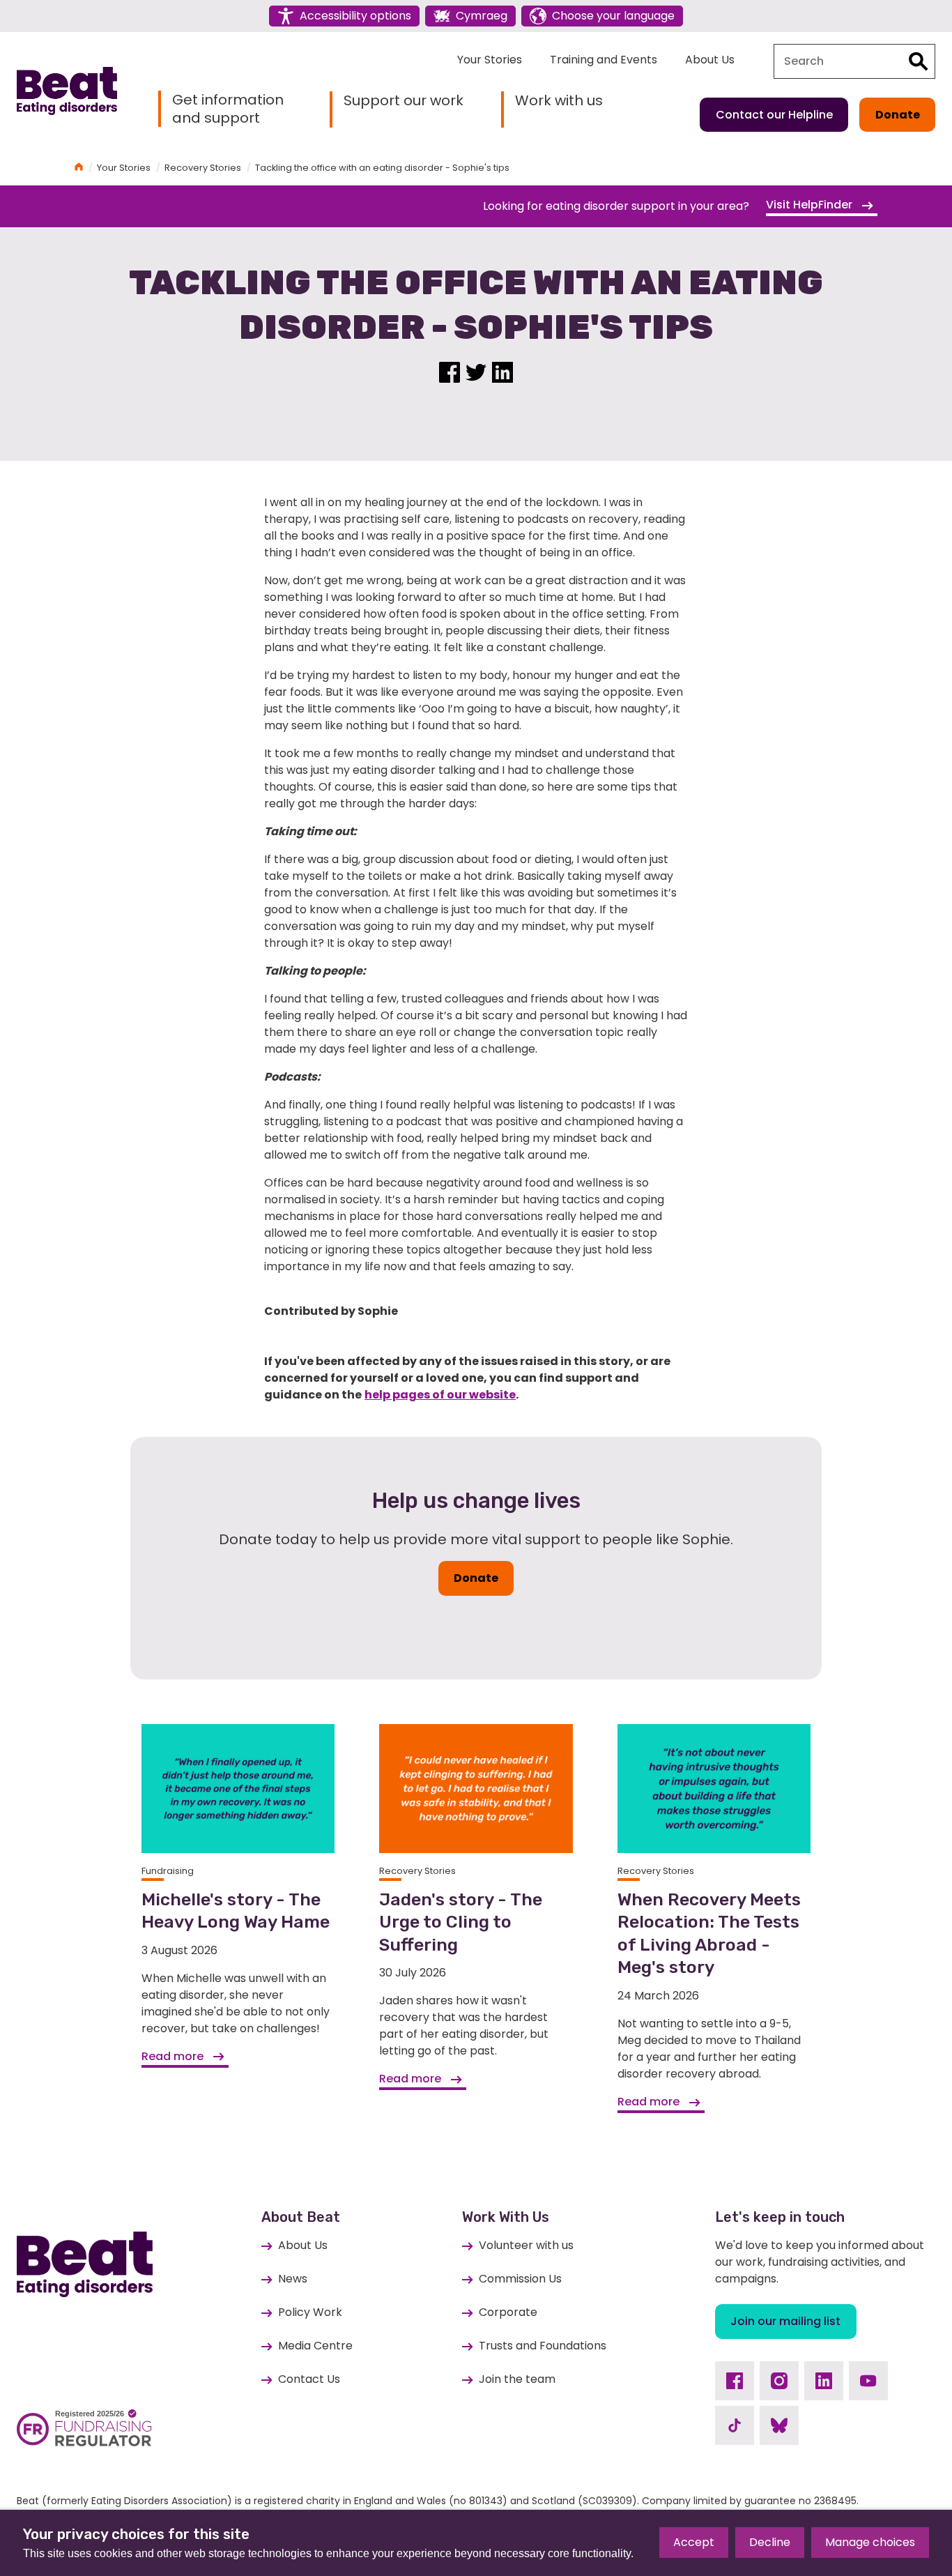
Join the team (517, 2379)
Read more (174, 2056)
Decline (770, 2542)
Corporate (508, 2312)
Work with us (559, 101)
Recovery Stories (203, 168)
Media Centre (315, 2346)
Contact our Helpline (774, 115)
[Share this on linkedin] (502, 371)
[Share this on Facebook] (450, 371)
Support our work (404, 101)
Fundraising (168, 1871)
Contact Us (309, 2379)
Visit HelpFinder (811, 205)
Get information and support (228, 109)
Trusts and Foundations (543, 2346)
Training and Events (604, 60)
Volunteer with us (526, 2245)
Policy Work (310, 2312)
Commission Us (520, 2279)
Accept (694, 2542)
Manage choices (870, 2542)
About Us (710, 60)
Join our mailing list (785, 2321)
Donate (898, 115)
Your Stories (490, 60)
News (293, 2279)
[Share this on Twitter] (476, 371)
